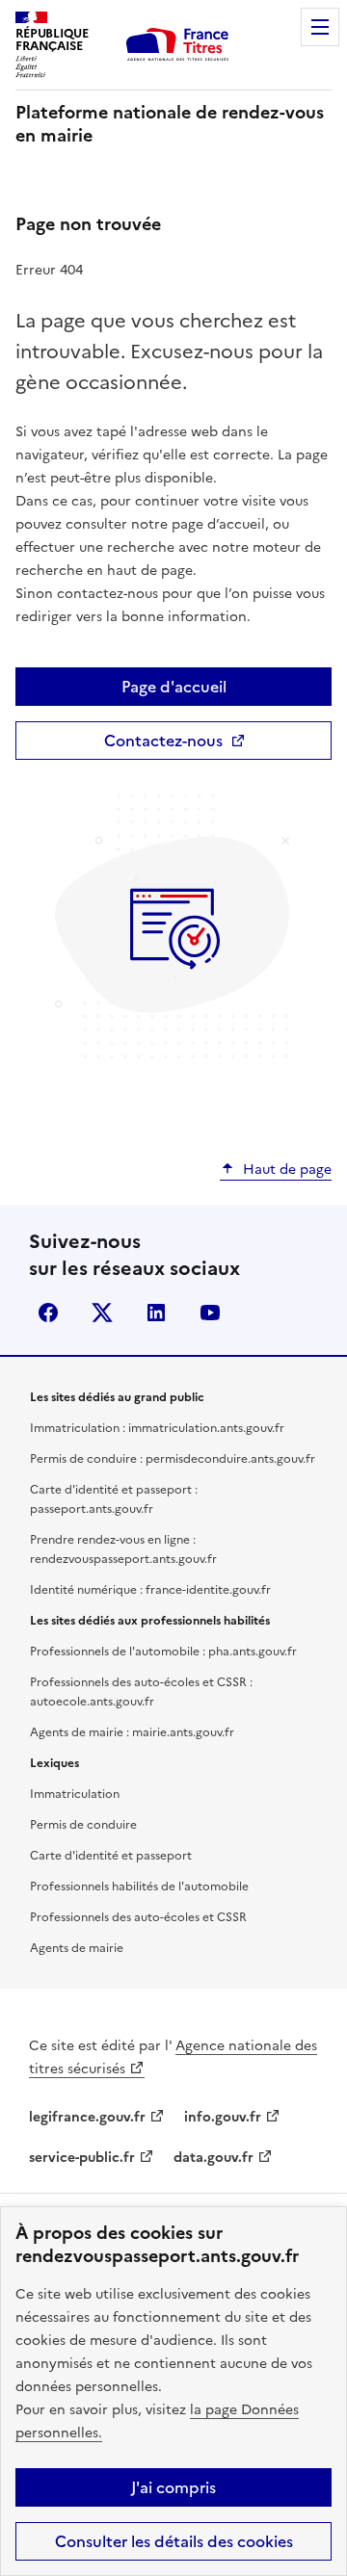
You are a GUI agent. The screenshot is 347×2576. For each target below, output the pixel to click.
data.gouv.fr (214, 2158)
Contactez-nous (163, 741)
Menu (320, 27)
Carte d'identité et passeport (111, 1856)
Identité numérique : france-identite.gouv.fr (150, 1590)
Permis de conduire (83, 1825)
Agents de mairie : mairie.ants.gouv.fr (132, 1732)
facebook (48, 1313)
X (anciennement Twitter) (102, 1313)
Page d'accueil (174, 687)
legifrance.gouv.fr (87, 2117)
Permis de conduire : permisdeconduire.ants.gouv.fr (173, 1459)
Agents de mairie (77, 1948)
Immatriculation (75, 1794)
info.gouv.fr (223, 2117)
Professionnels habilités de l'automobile (139, 1886)
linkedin (156, 1313)
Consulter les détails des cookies (174, 2541)
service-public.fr (82, 2158)
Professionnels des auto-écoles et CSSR (138, 1917)
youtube (210, 1313)
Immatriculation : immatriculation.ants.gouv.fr (157, 1428)
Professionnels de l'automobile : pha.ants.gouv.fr (163, 1652)
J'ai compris (173, 2487)
